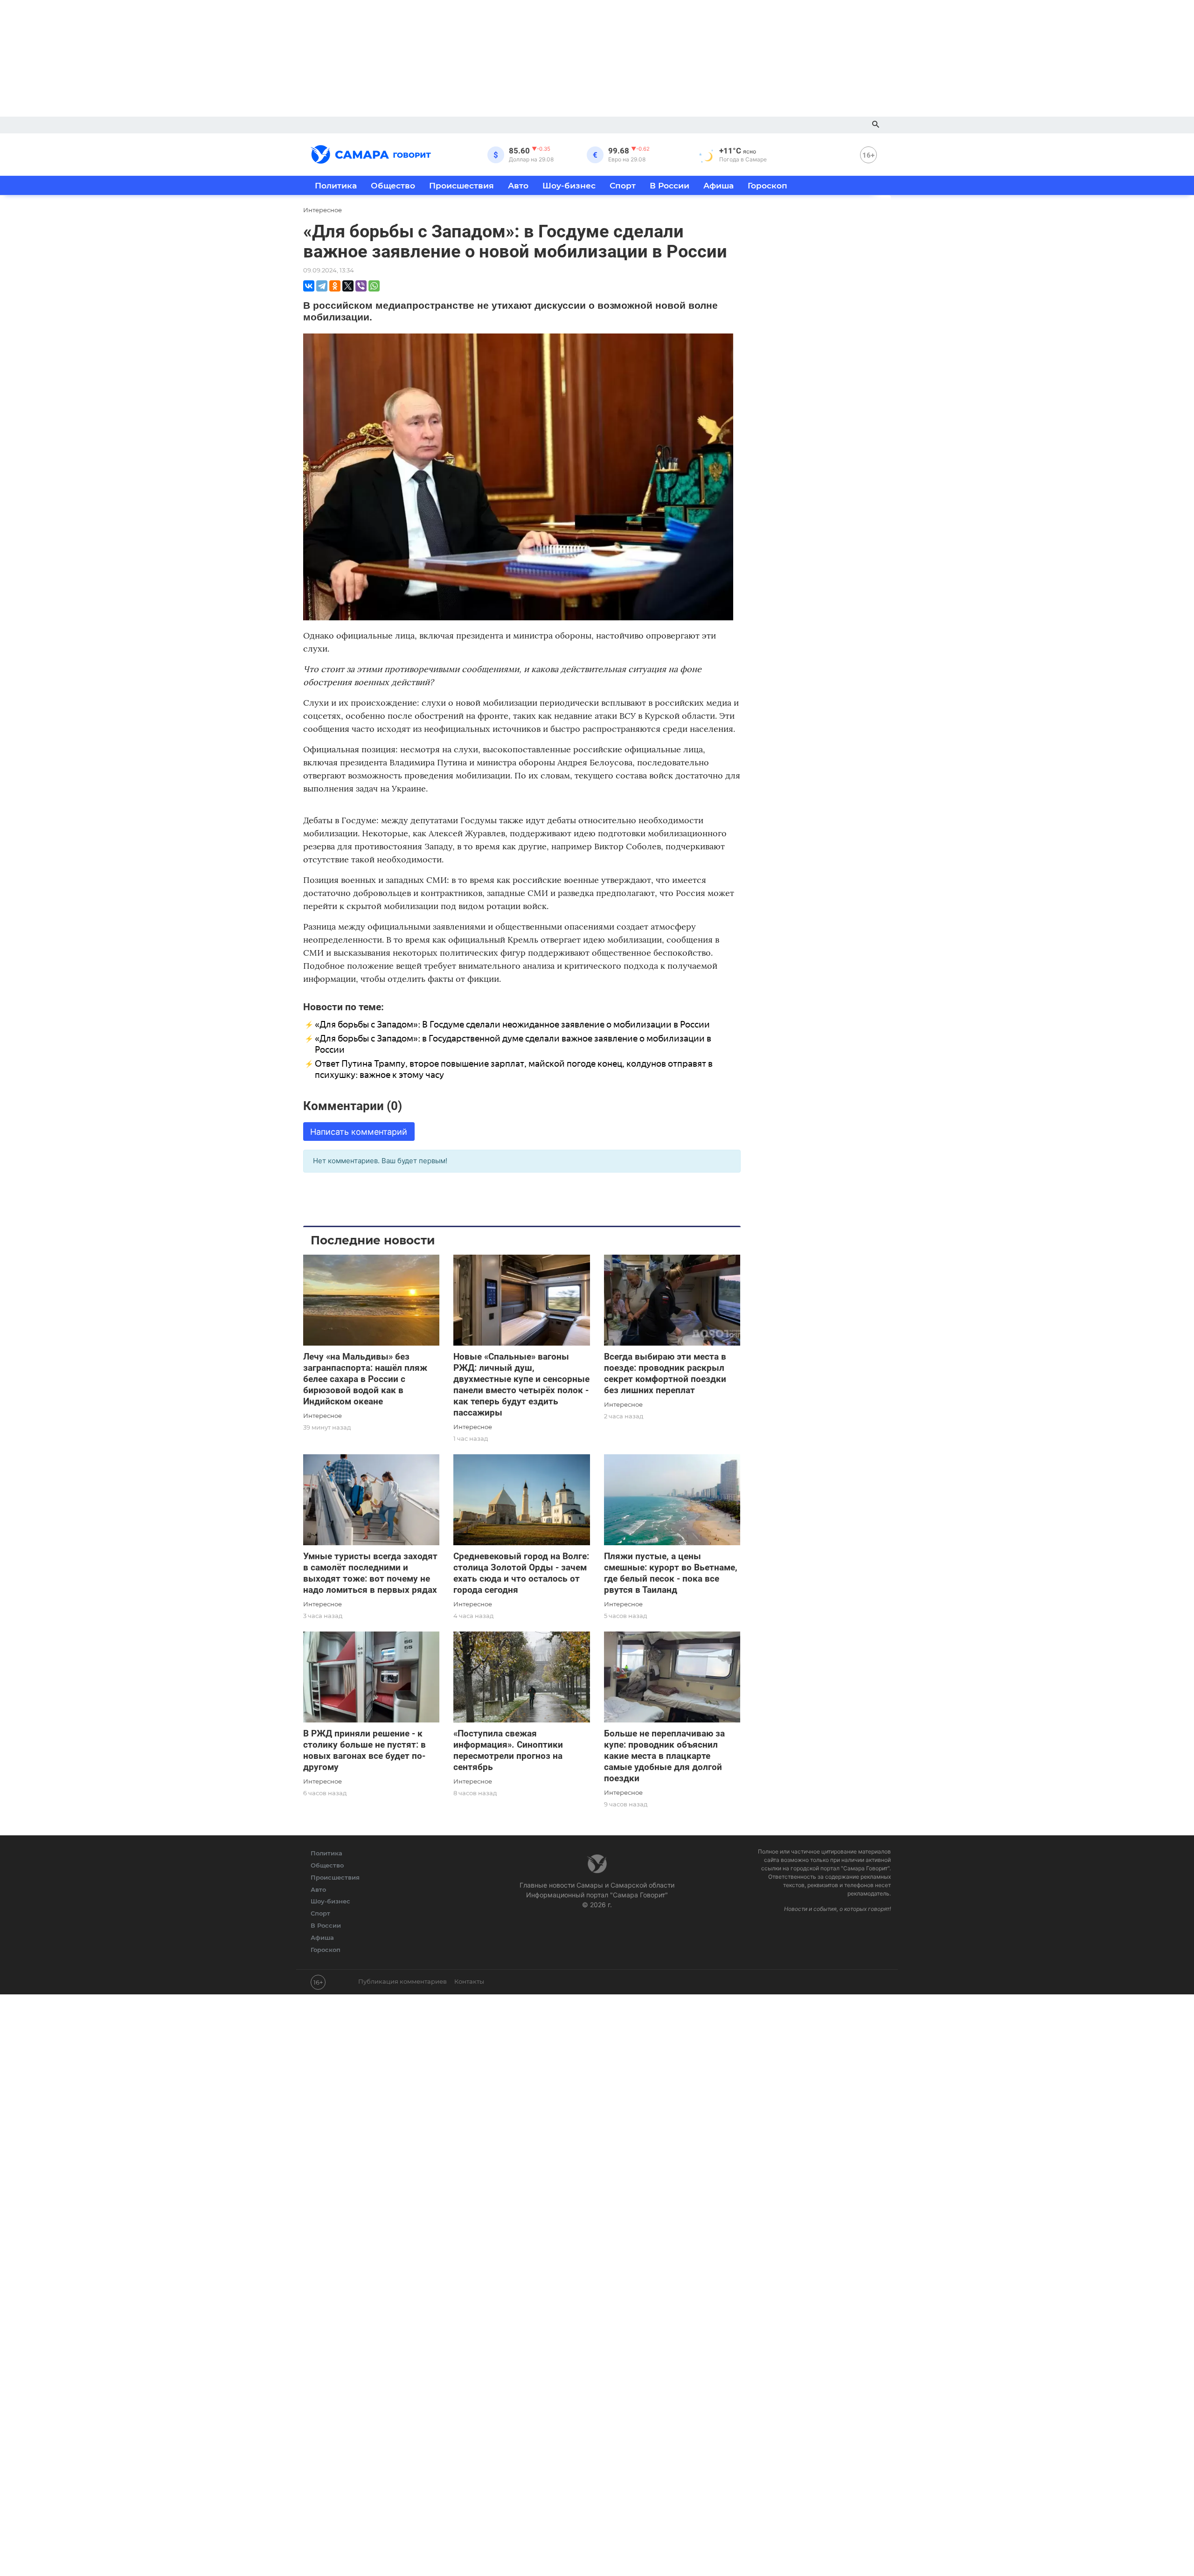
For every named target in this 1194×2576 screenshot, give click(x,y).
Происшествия (462, 185)
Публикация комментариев (403, 1981)
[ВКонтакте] (309, 286)
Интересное (323, 1416)
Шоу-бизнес (569, 185)
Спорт (623, 185)
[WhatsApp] (374, 286)
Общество (393, 185)
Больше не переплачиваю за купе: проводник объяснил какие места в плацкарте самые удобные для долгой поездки (664, 1756)
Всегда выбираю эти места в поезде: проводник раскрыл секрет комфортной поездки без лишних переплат (665, 1373)
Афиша (718, 185)
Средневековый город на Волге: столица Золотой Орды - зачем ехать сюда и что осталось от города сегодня (521, 1573)
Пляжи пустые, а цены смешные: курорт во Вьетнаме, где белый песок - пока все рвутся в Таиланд (671, 1573)
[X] (348, 286)
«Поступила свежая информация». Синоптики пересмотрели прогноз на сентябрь (508, 1750)
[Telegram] (322, 286)
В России (670, 185)
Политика (336, 185)
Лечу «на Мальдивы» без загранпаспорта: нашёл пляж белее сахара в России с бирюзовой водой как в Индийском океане (365, 1379)
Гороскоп (767, 185)
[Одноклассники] (335, 286)
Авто (518, 185)
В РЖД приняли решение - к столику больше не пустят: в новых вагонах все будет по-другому (364, 1750)
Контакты (469, 1981)
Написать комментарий (359, 1132)
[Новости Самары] (371, 153)
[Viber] (361, 286)
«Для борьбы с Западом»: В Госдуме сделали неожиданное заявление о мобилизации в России (512, 1024)
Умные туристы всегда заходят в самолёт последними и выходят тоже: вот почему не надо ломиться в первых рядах (370, 1573)
